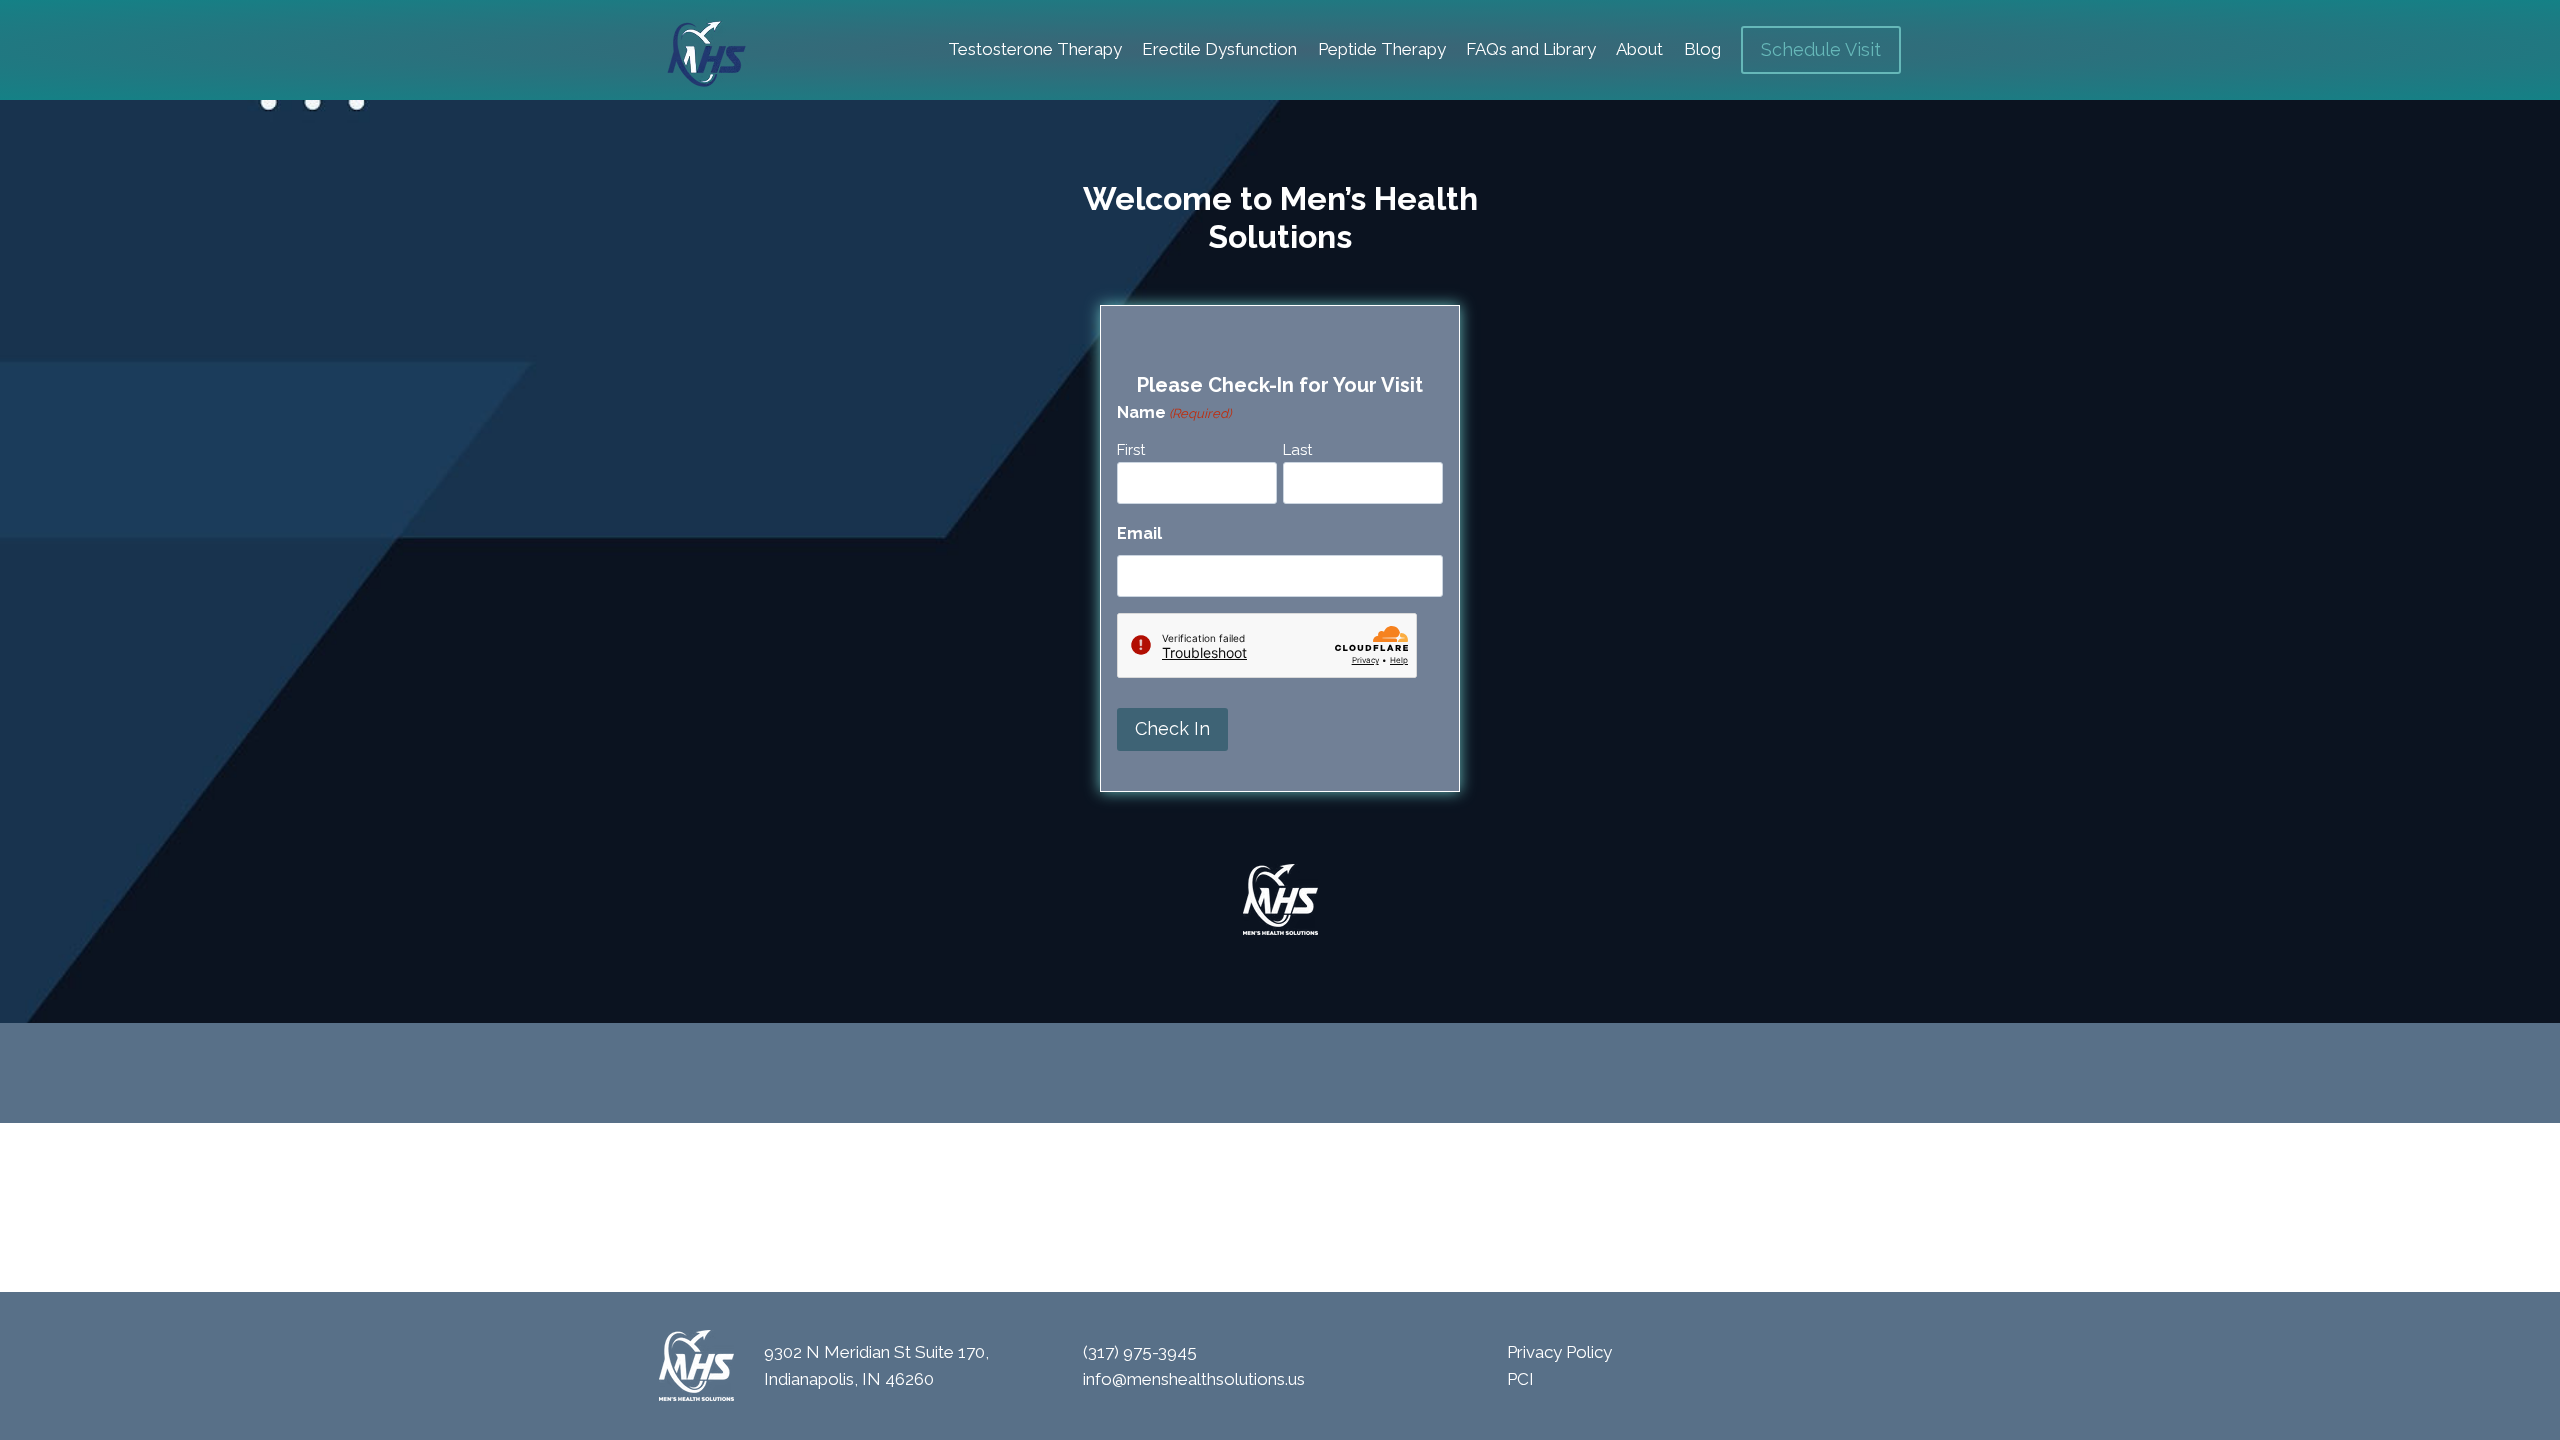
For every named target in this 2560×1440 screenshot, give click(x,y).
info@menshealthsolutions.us (1194, 1379)
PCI (1520, 1379)
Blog (1702, 49)
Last (1297, 450)
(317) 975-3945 (1140, 1352)
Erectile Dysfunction (1219, 49)
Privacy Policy (1559, 1352)
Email (1139, 533)
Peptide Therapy (1382, 49)
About (1639, 49)
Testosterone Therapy (1035, 49)
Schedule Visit (1821, 49)
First (1131, 450)
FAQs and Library (1531, 49)
